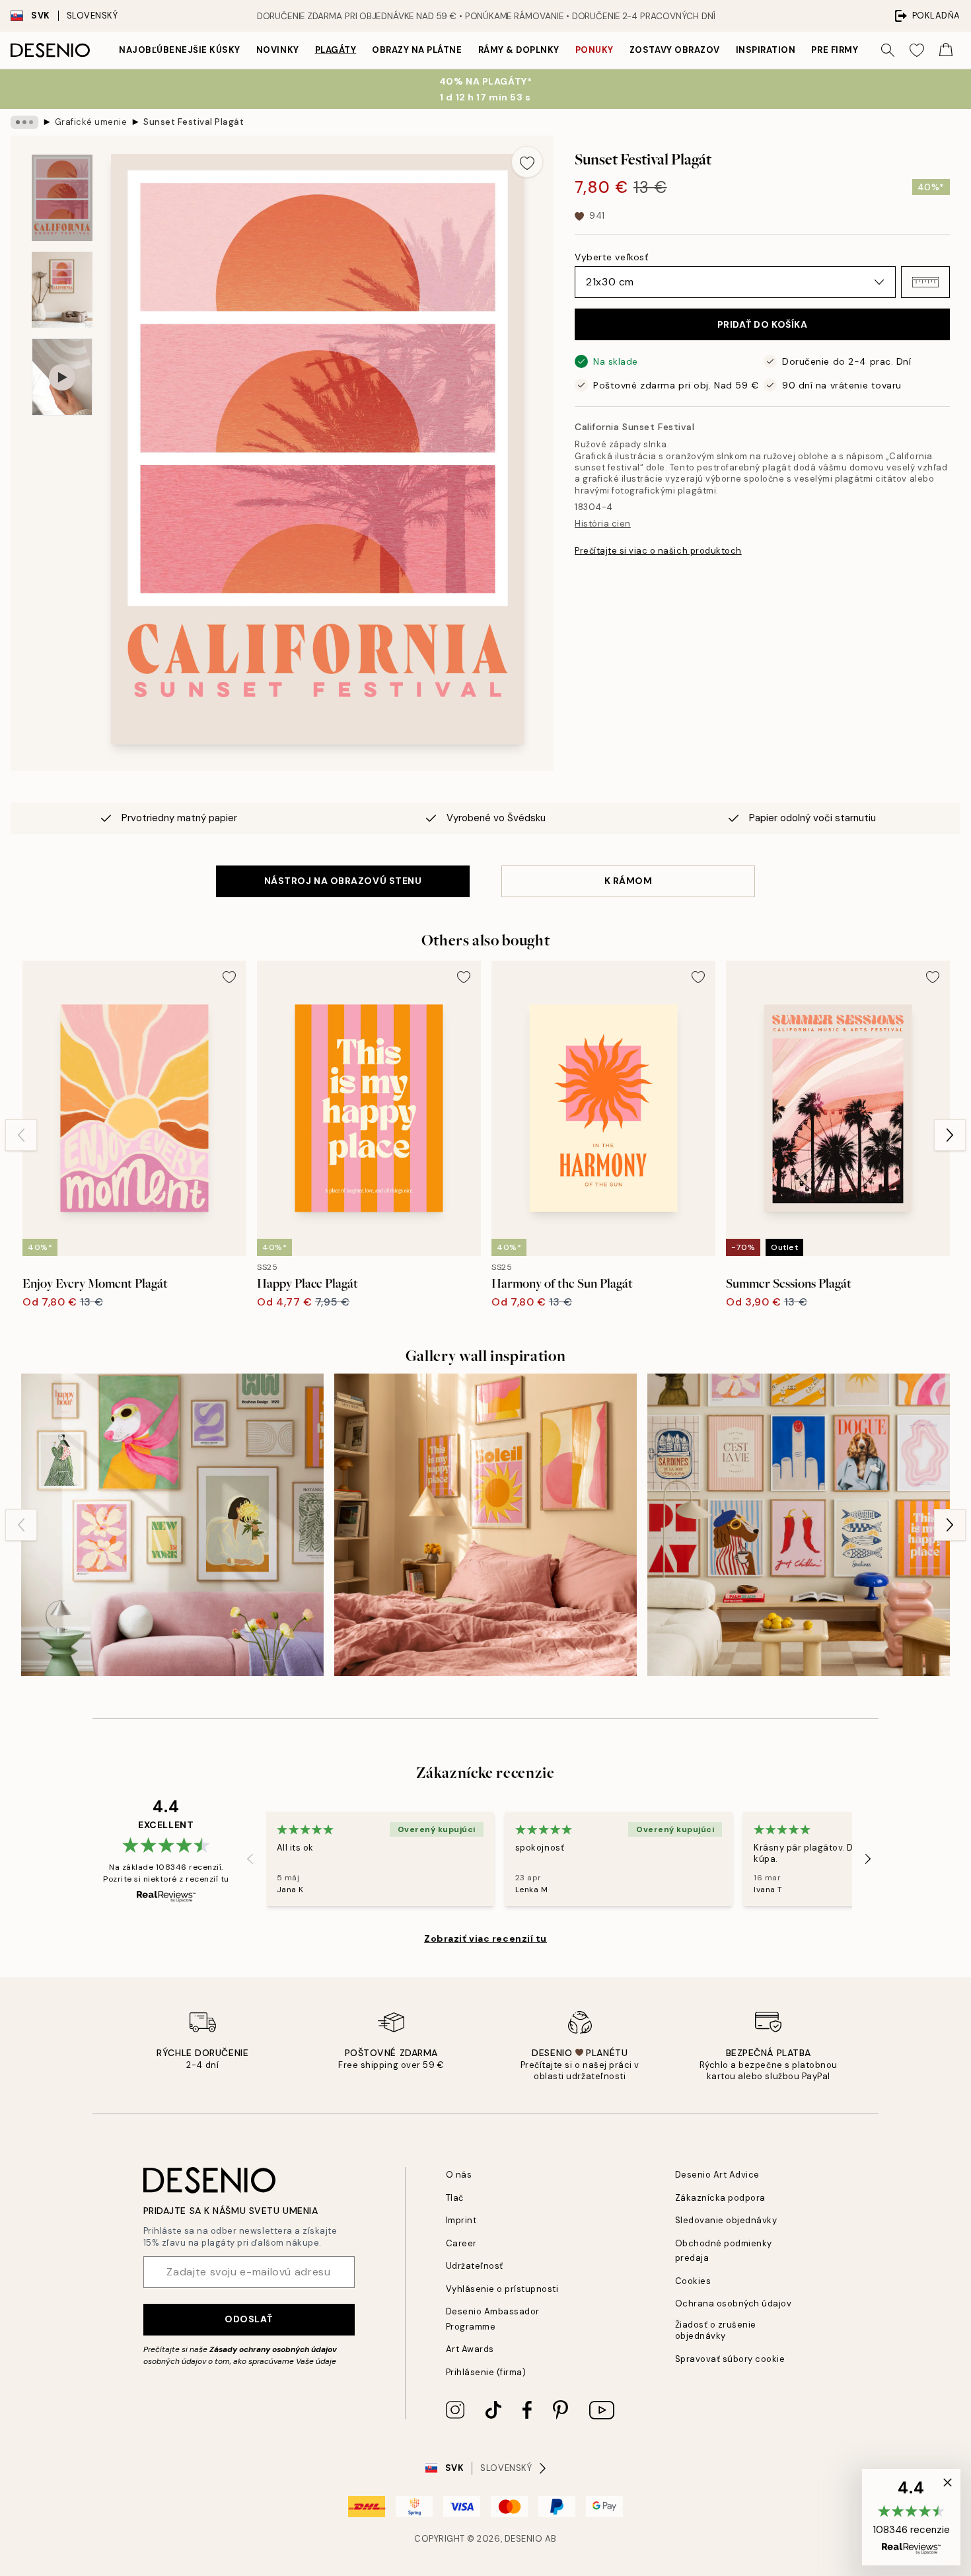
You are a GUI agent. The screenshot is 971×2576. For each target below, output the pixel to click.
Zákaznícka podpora (720, 2198)
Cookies (693, 2281)
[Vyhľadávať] (888, 50)
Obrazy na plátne (417, 50)
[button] (925, 282)
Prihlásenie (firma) (486, 2372)
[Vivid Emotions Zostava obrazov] (799, 1525)
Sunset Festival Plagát (194, 122)
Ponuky (594, 50)
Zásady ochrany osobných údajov (273, 2349)
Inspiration (766, 50)
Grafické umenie (91, 122)
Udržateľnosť (475, 2266)
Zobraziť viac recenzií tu (485, 1938)
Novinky (278, 50)
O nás (459, 2175)
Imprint (461, 2220)
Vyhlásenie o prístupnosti (502, 2289)
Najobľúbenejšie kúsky (180, 50)
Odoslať (249, 2319)
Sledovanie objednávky (726, 2220)
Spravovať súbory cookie (730, 2359)
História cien (603, 524)
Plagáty (336, 50)
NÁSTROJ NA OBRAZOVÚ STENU (343, 881)
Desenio (524, 2539)
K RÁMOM (629, 881)
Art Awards (470, 2349)
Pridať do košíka (763, 324)
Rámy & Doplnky (519, 50)
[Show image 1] (62, 198)
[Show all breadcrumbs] (24, 122)
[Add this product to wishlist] (527, 162)
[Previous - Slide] (21, 1135)
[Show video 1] (62, 377)
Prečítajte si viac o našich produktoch (658, 551)
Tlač (455, 2198)
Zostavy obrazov (675, 50)
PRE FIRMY (835, 50)
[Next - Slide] (950, 1135)
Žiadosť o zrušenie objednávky (716, 2330)
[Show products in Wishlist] (917, 50)
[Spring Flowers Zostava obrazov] (172, 1525)
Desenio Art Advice (717, 2175)
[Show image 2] (62, 290)
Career (461, 2243)
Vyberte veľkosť (611, 257)
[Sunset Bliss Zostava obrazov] (485, 1525)
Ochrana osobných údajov (734, 2303)
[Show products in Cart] (946, 50)
